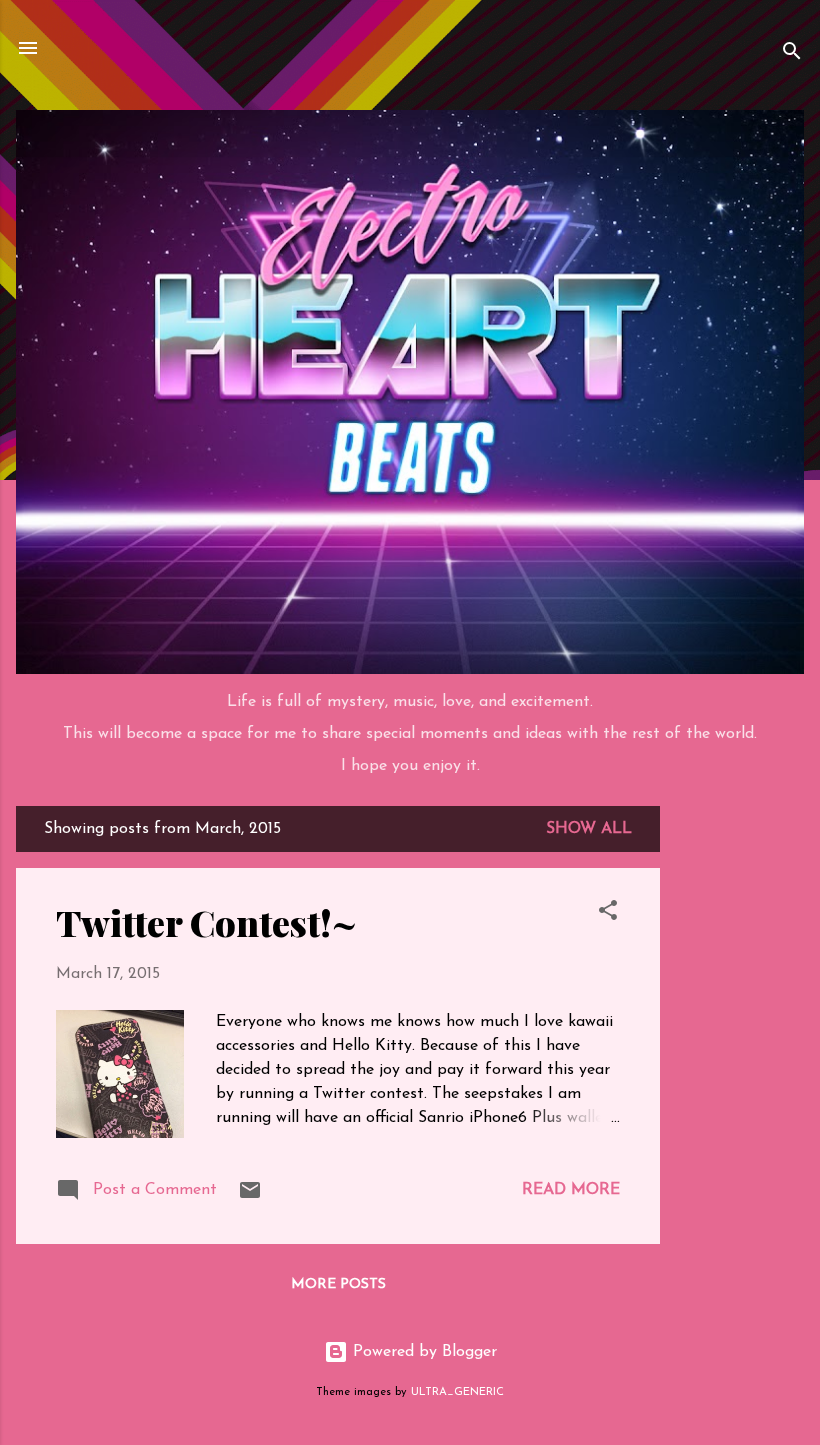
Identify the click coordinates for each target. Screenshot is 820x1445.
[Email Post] (250, 1198)
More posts (338, 1284)
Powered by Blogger (422, 1352)
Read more (571, 1190)
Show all (589, 829)
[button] (608, 914)
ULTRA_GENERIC (457, 1392)
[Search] (792, 54)
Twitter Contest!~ (206, 922)
